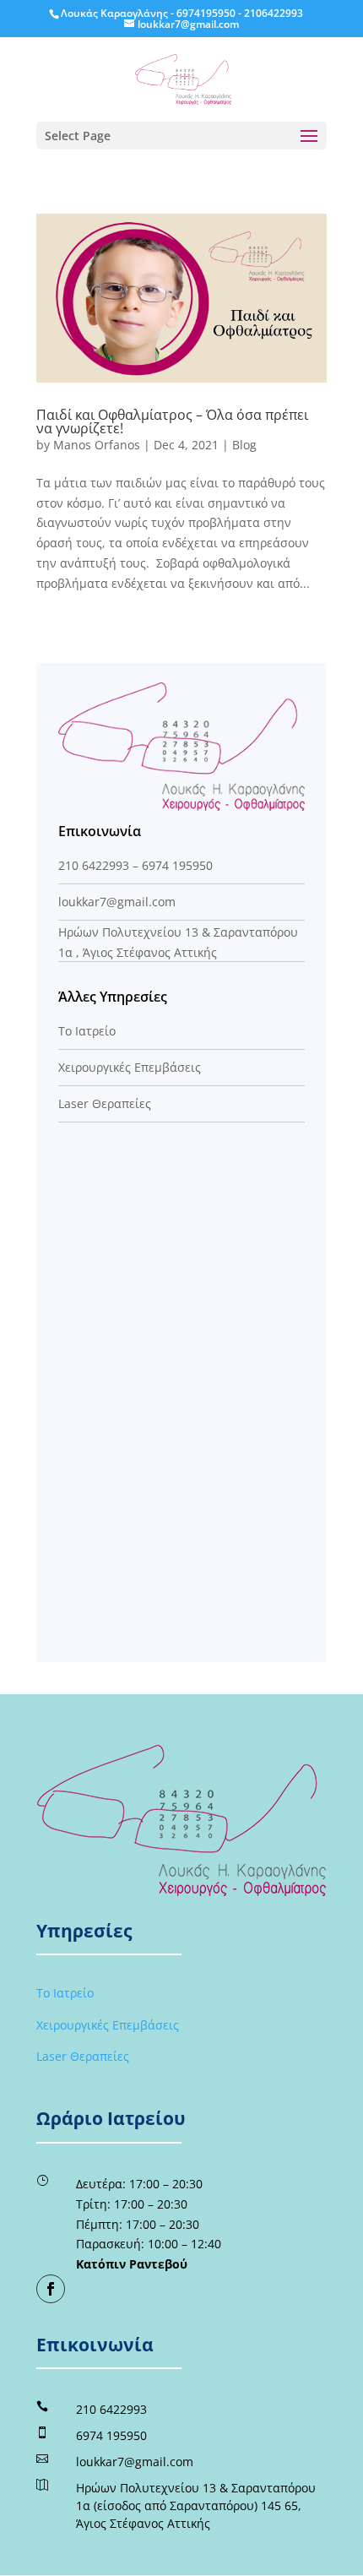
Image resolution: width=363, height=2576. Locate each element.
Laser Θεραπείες (105, 1103)
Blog (244, 445)
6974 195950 (177, 865)
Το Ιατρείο (87, 1031)
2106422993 (274, 13)
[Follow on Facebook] (51, 2289)
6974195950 (206, 13)
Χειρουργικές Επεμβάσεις (130, 1067)
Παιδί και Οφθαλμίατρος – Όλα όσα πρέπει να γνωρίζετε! (172, 421)
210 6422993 (94, 865)
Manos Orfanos (97, 445)
